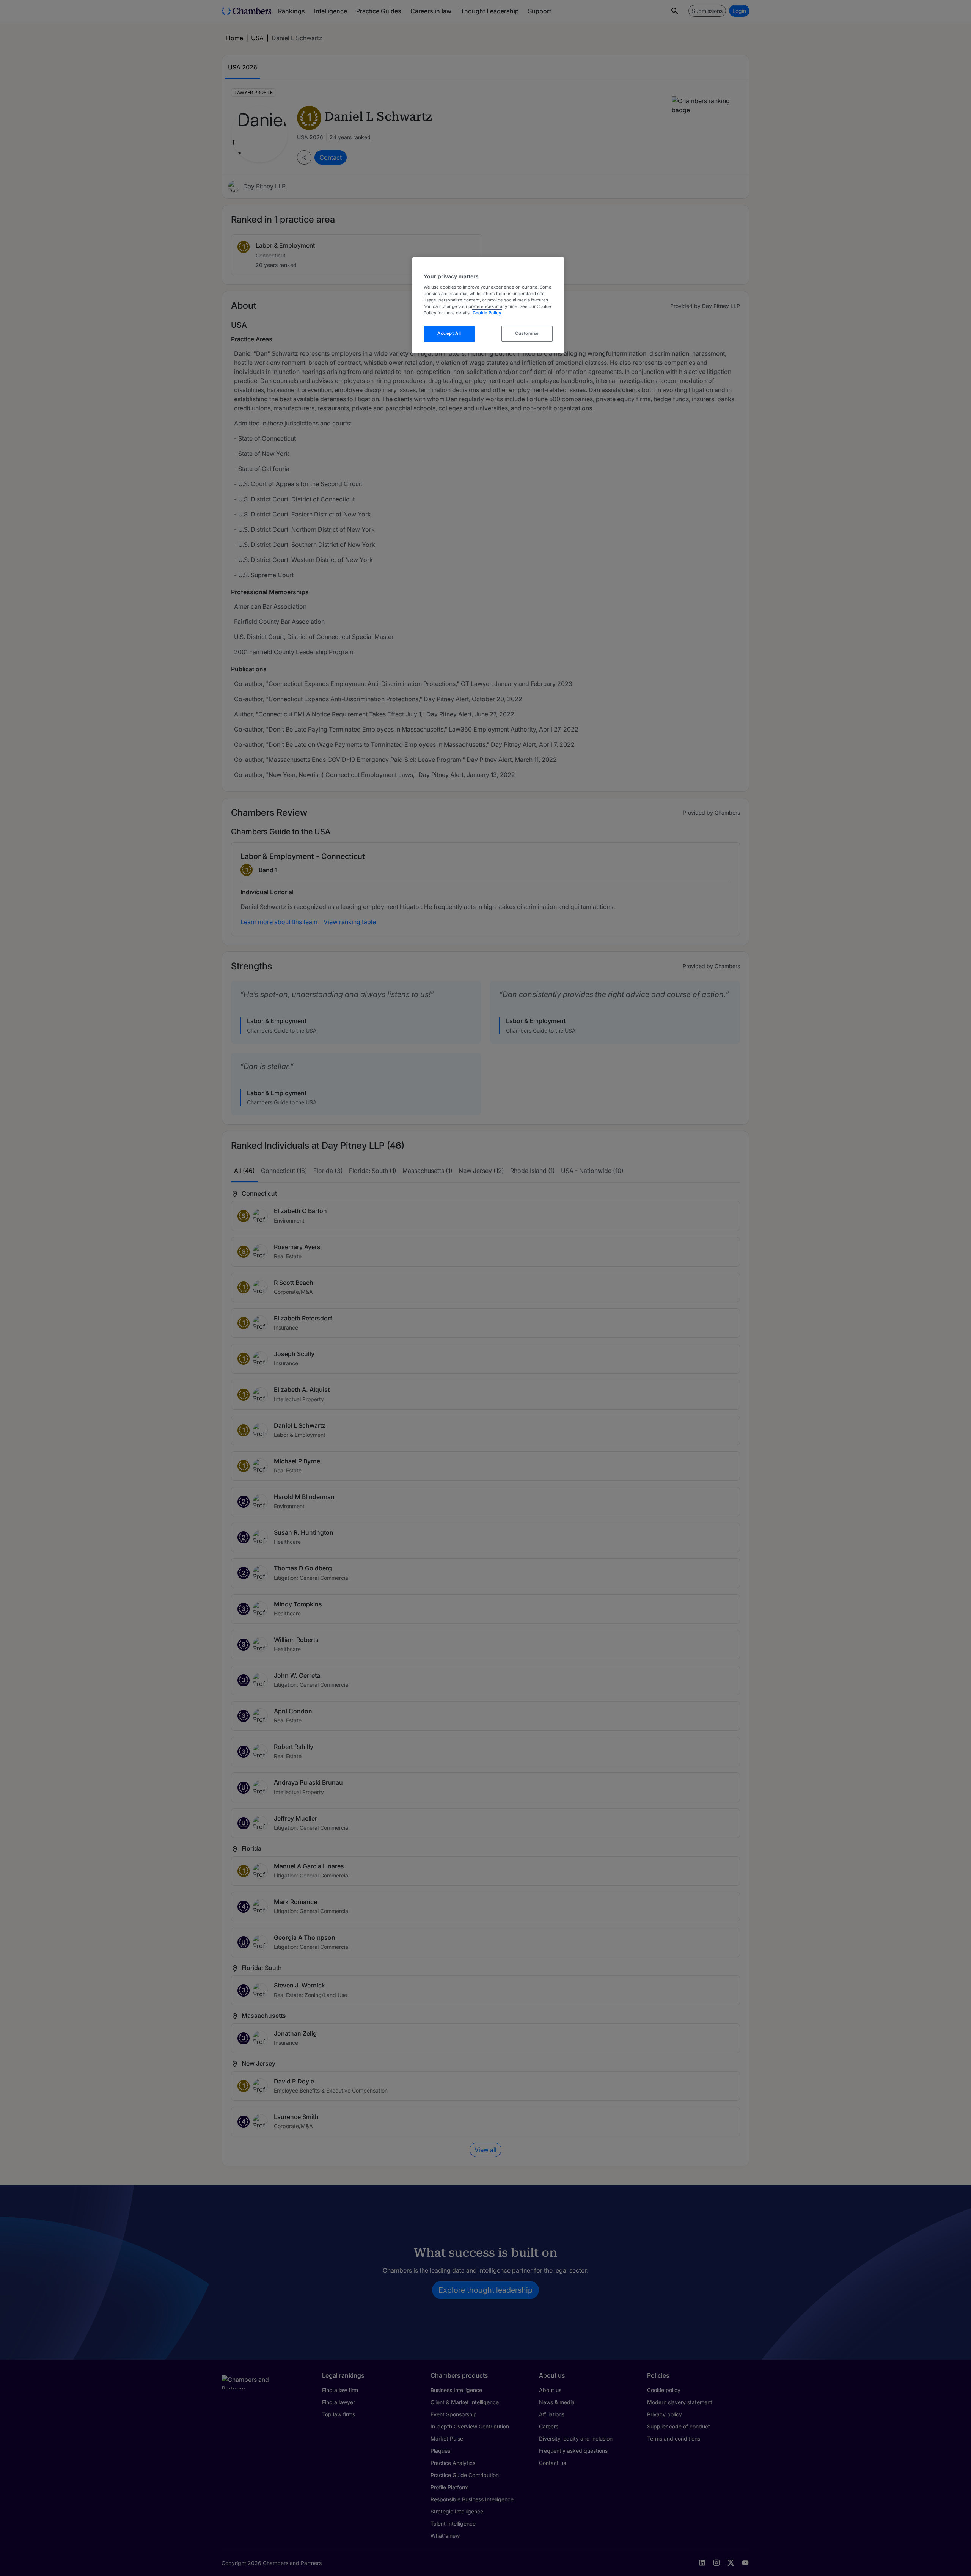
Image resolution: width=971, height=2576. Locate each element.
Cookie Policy (487, 313)
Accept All (449, 333)
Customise (527, 333)
